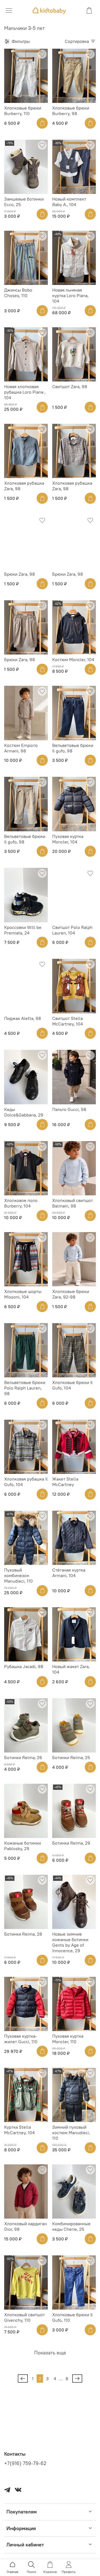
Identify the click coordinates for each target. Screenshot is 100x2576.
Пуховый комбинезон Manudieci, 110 (18, 1575)
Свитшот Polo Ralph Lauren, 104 (72, 930)
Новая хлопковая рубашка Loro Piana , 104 (25, 392)
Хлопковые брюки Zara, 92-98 (71, 1294)
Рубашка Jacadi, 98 (24, 1666)
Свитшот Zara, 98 (70, 386)
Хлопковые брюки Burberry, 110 (23, 111)
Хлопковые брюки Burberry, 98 (71, 111)
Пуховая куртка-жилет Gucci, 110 (21, 2039)
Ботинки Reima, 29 (71, 1843)
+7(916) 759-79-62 (25, 2463)
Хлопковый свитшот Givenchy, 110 (24, 2317)
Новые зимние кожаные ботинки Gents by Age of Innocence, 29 (70, 1942)
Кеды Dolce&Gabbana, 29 (24, 1112)
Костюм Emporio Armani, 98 (21, 748)
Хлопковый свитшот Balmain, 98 (72, 1203)
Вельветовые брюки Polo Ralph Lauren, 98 (25, 1388)
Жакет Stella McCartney (65, 1482)
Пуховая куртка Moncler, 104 (68, 839)
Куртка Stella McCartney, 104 (19, 2130)
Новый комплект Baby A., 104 (69, 202)
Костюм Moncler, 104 (73, 659)
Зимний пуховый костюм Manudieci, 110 (71, 2133)
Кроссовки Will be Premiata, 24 (23, 930)
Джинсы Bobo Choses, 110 (18, 293)
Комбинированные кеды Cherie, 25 (71, 2226)
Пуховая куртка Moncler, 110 (68, 2039)
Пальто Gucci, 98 (69, 1109)
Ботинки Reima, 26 (23, 1757)
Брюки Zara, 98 (19, 574)
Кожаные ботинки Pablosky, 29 (22, 1846)
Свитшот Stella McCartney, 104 (67, 1021)
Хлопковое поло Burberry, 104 (21, 1203)
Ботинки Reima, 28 (23, 1934)
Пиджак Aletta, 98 (22, 1018)
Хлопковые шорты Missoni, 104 (23, 1294)
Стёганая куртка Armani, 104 (69, 1573)
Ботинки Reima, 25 (71, 1757)
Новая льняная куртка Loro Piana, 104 (70, 295)
